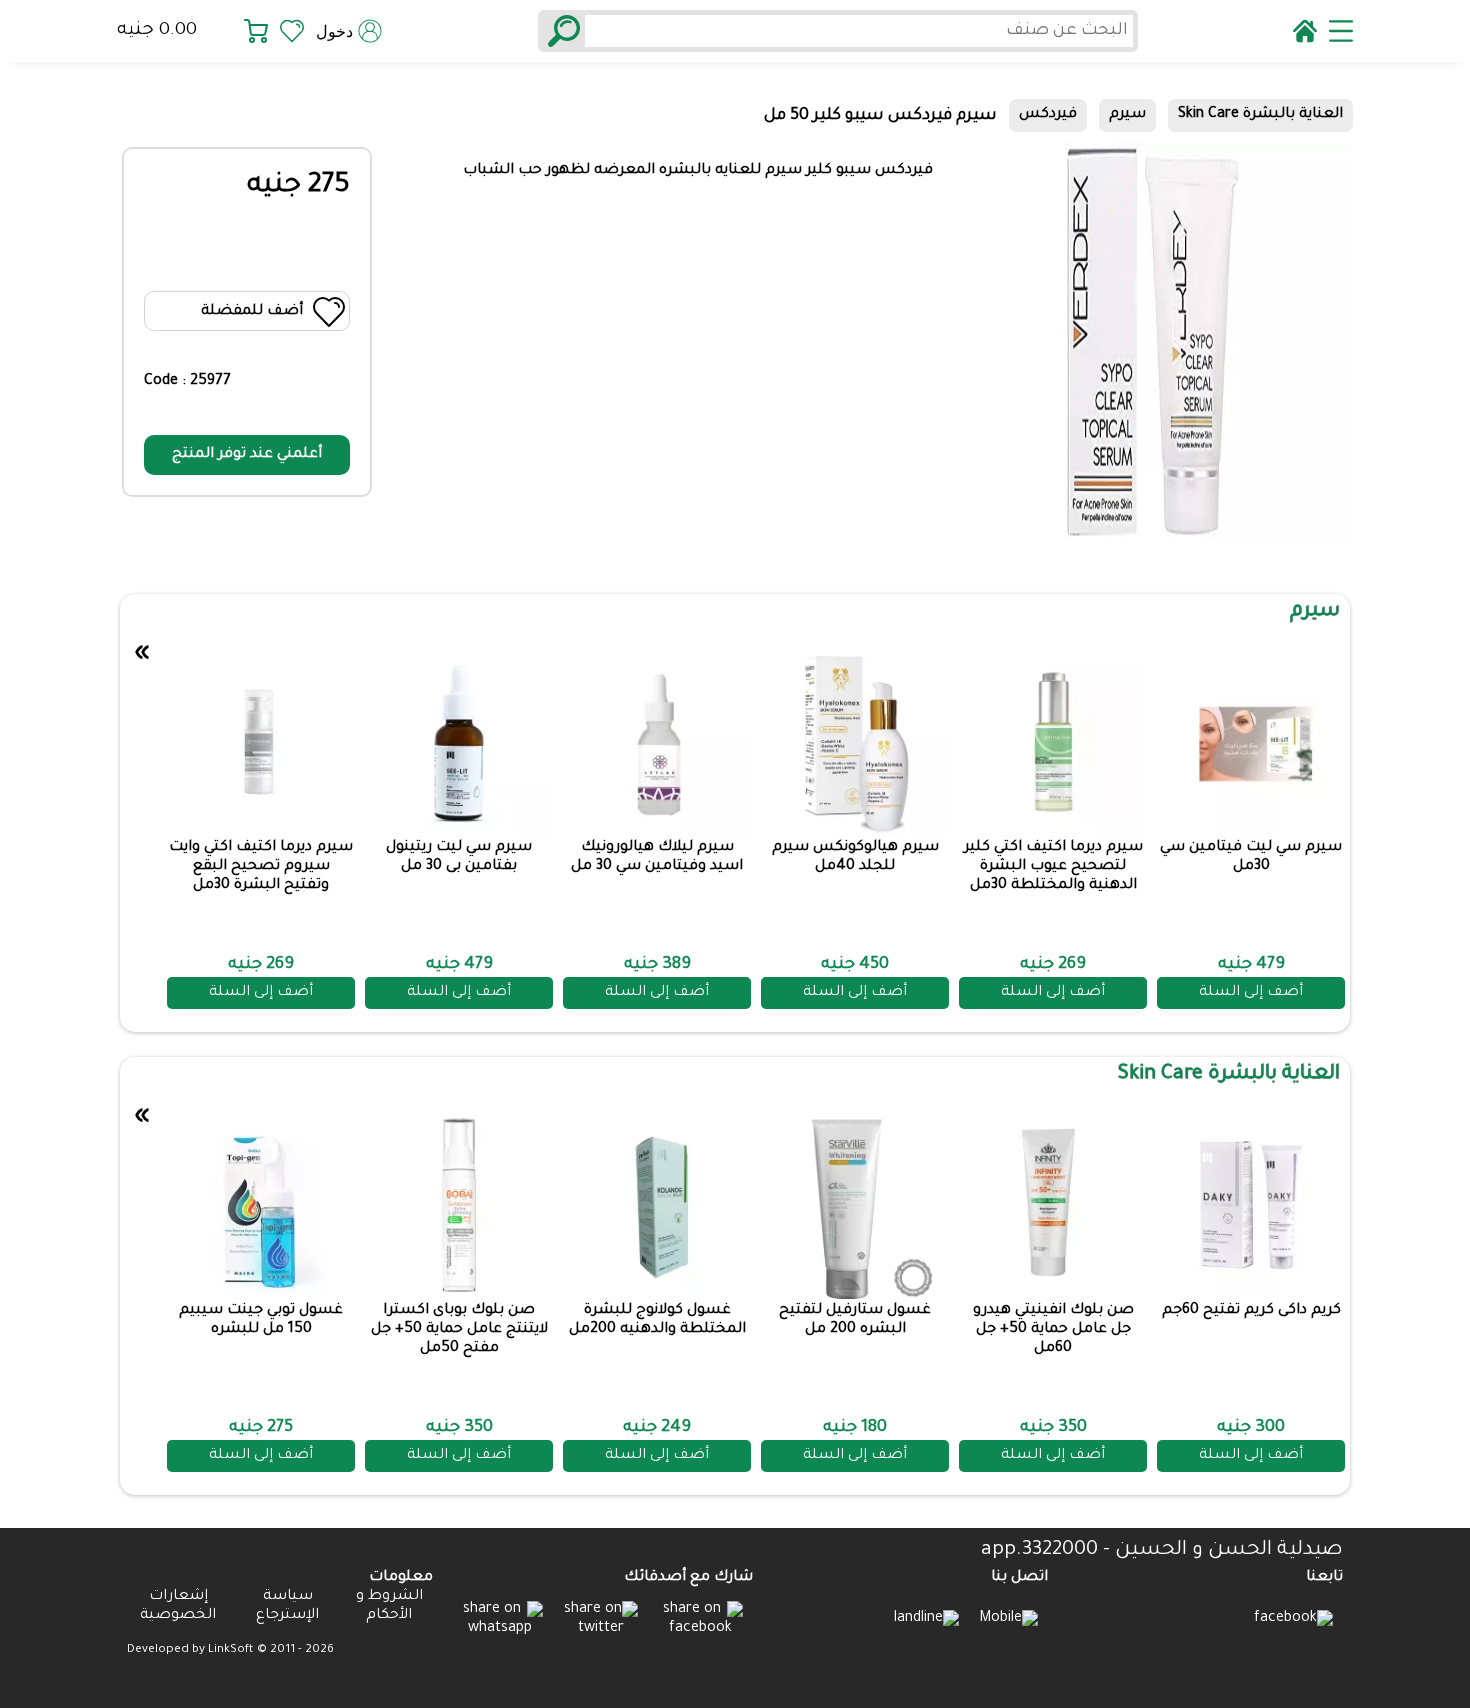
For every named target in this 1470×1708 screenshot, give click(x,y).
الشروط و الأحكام (389, 1606)
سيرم (1127, 115)
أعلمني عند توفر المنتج (247, 455)
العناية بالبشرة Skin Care (1260, 115)
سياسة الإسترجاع (287, 1606)
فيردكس (1048, 115)
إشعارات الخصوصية (178, 1606)
